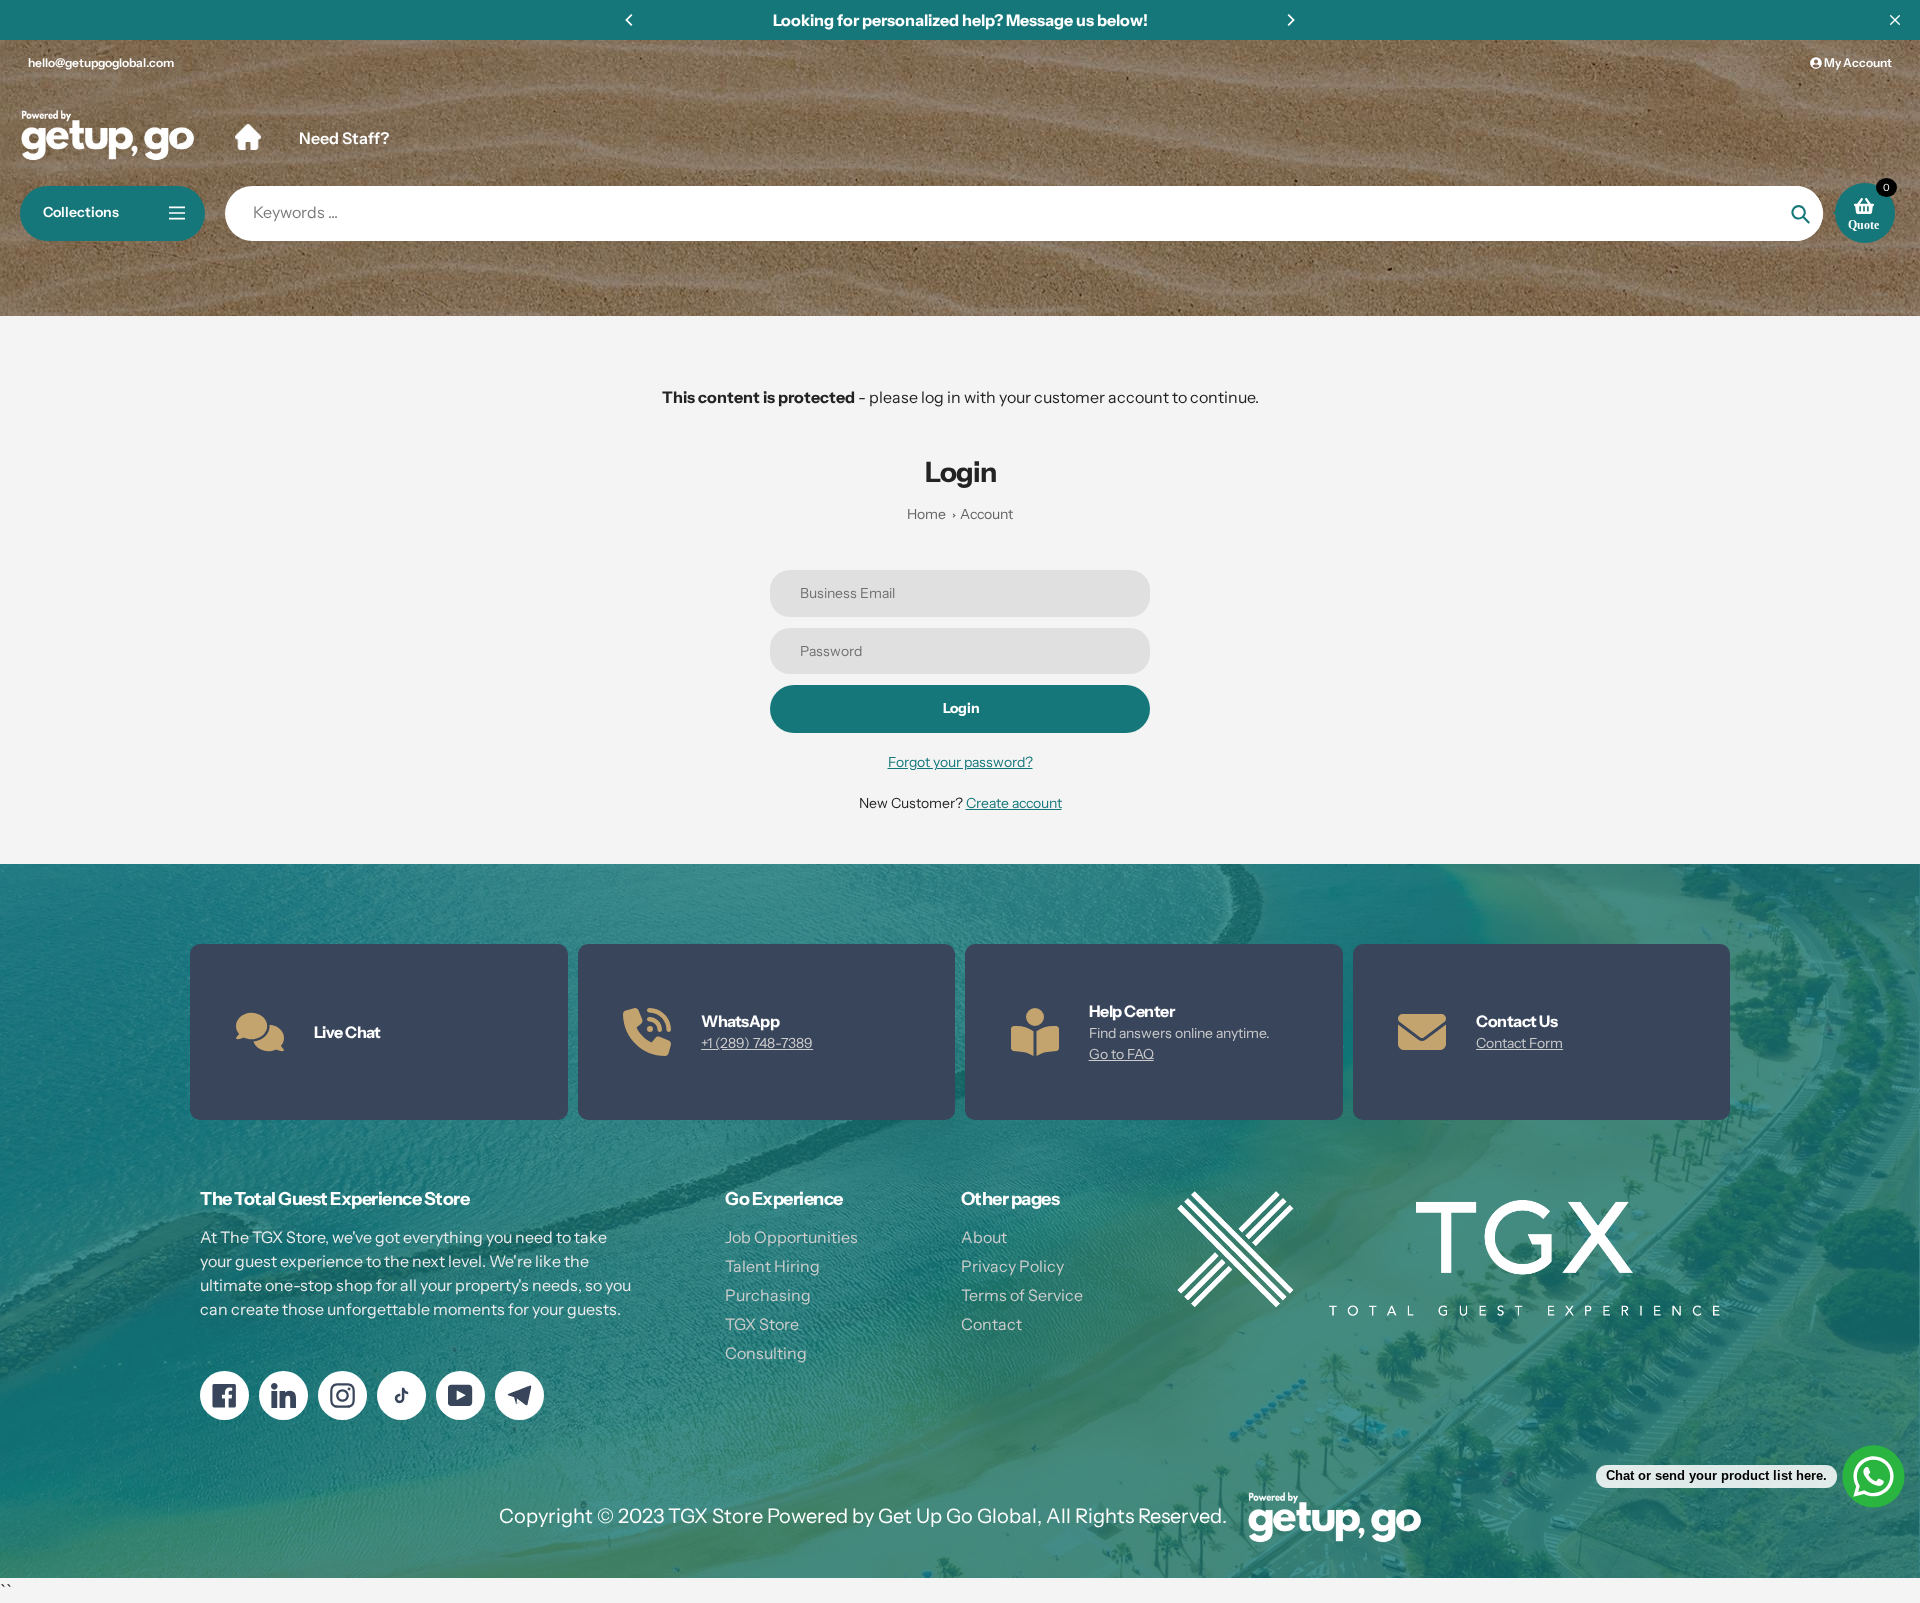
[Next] (1290, 20)
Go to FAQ (1121, 1054)
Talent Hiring (772, 1266)
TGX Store (762, 1324)
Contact (991, 1324)
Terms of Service (1022, 1295)
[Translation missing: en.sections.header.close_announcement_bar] (1895, 20)
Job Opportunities (791, 1237)
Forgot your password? (960, 762)
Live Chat (347, 1032)
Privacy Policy (1012, 1266)
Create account (1014, 803)
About (984, 1237)
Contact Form (1519, 1043)
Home (926, 514)
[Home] (248, 137)
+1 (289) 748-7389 (757, 1043)
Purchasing (768, 1295)
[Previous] (630, 20)
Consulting (766, 1353)
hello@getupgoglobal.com (101, 62)
